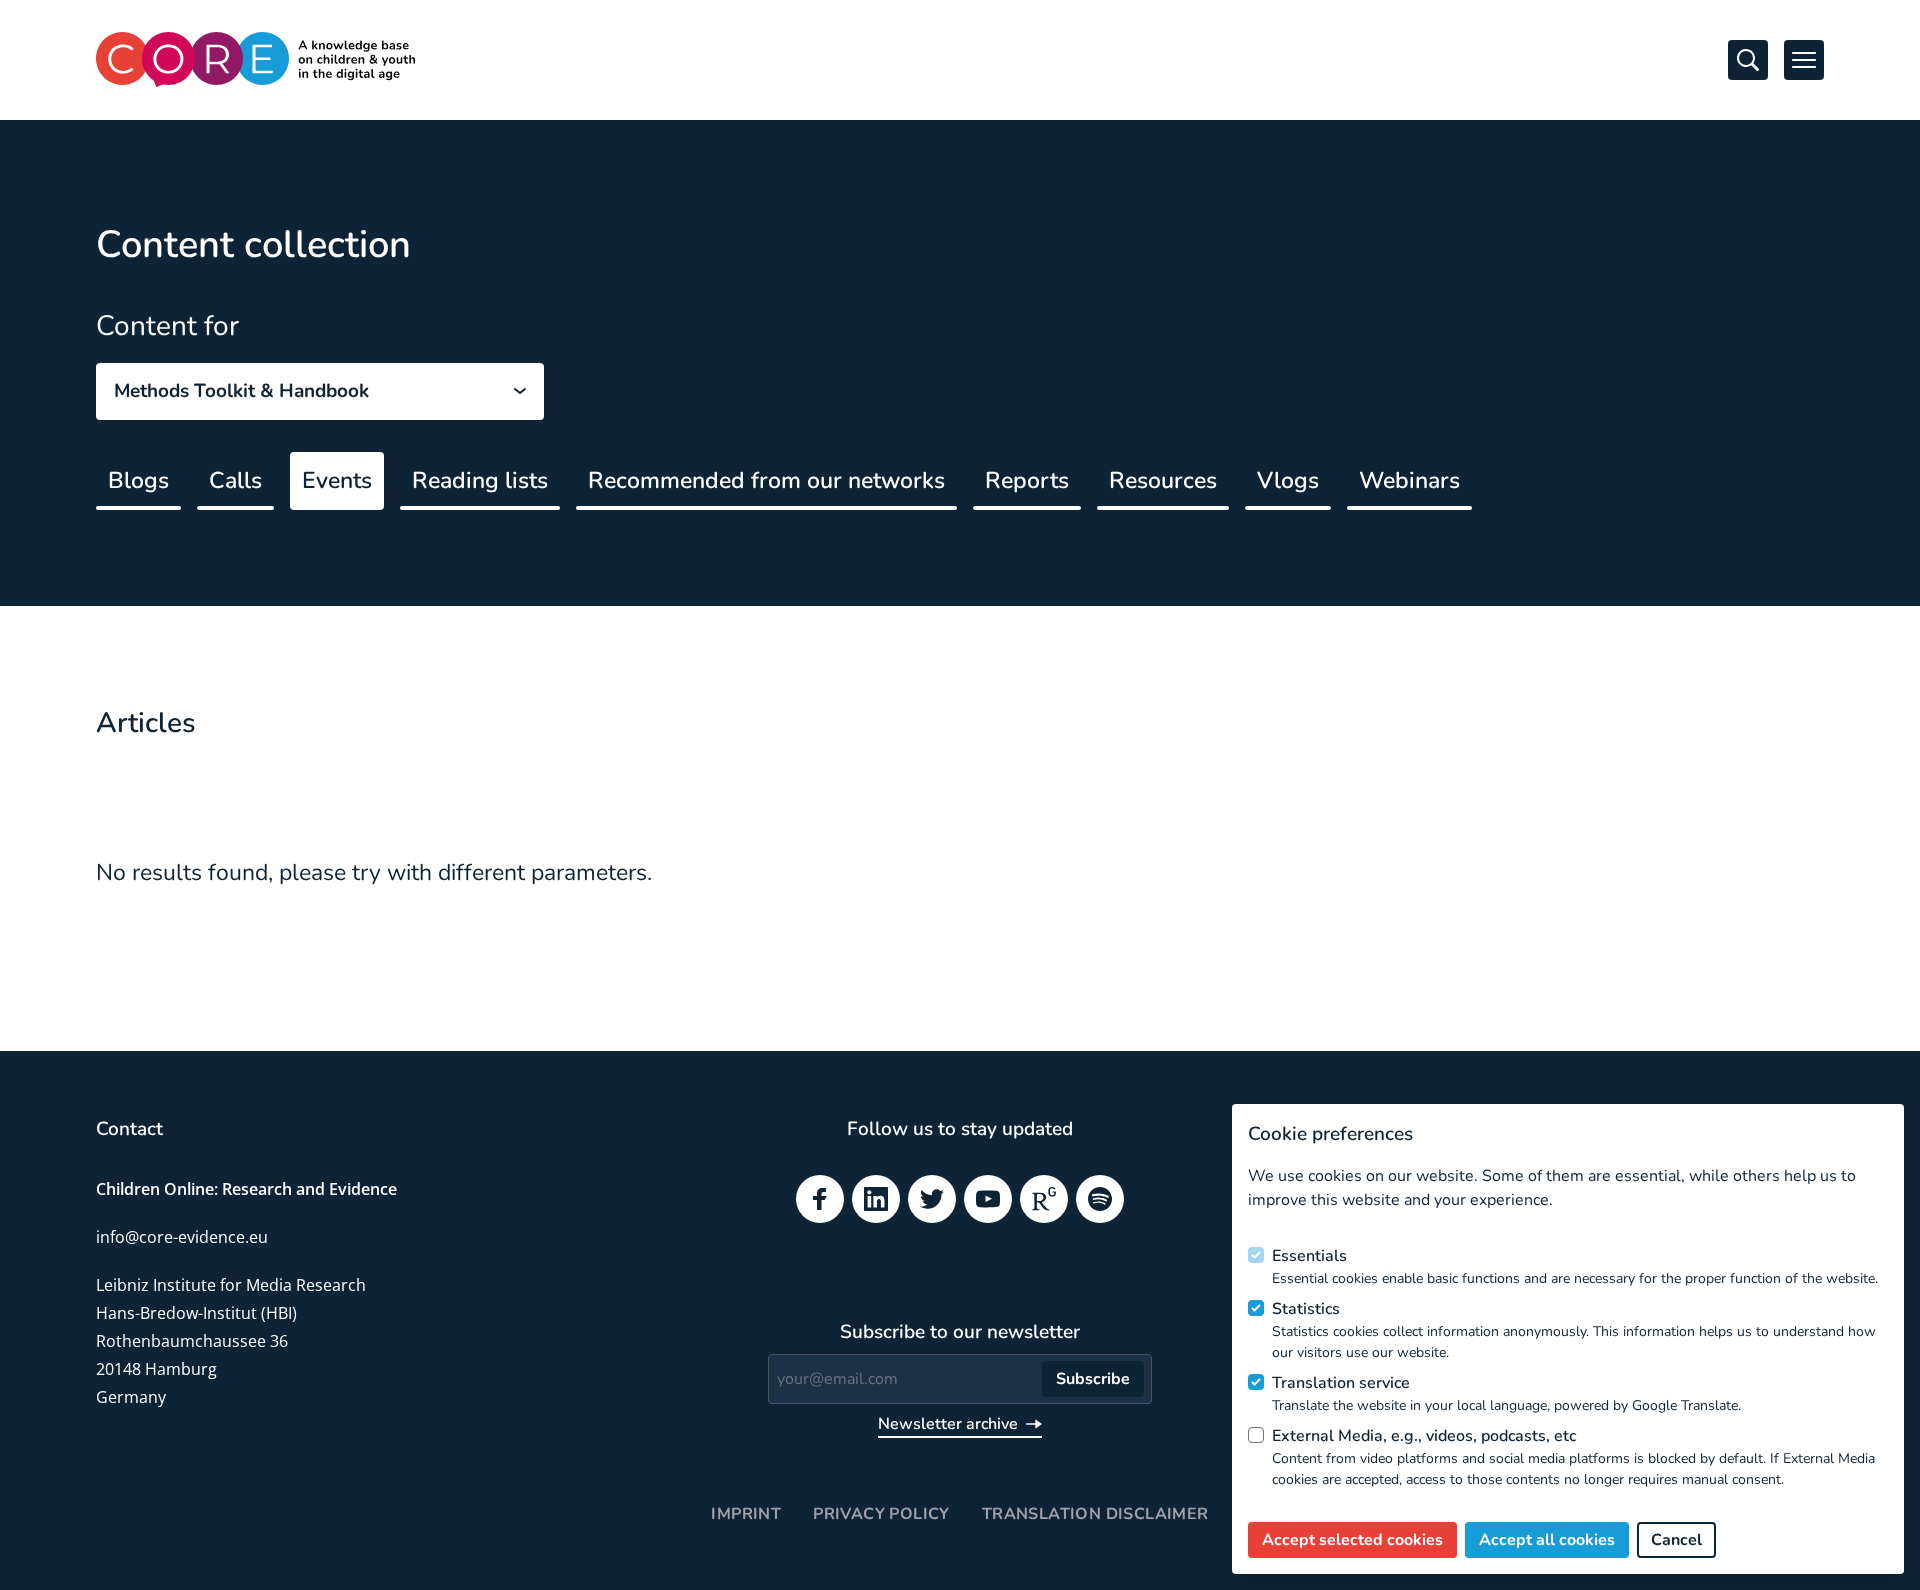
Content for (167, 326)
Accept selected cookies (1352, 1540)
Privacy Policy (881, 1514)
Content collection (253, 244)
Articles (146, 723)
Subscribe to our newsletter (960, 1332)
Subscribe (1093, 1379)
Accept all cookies (1547, 1540)
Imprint (746, 1514)
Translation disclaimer (1095, 1514)
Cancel (1676, 1540)
